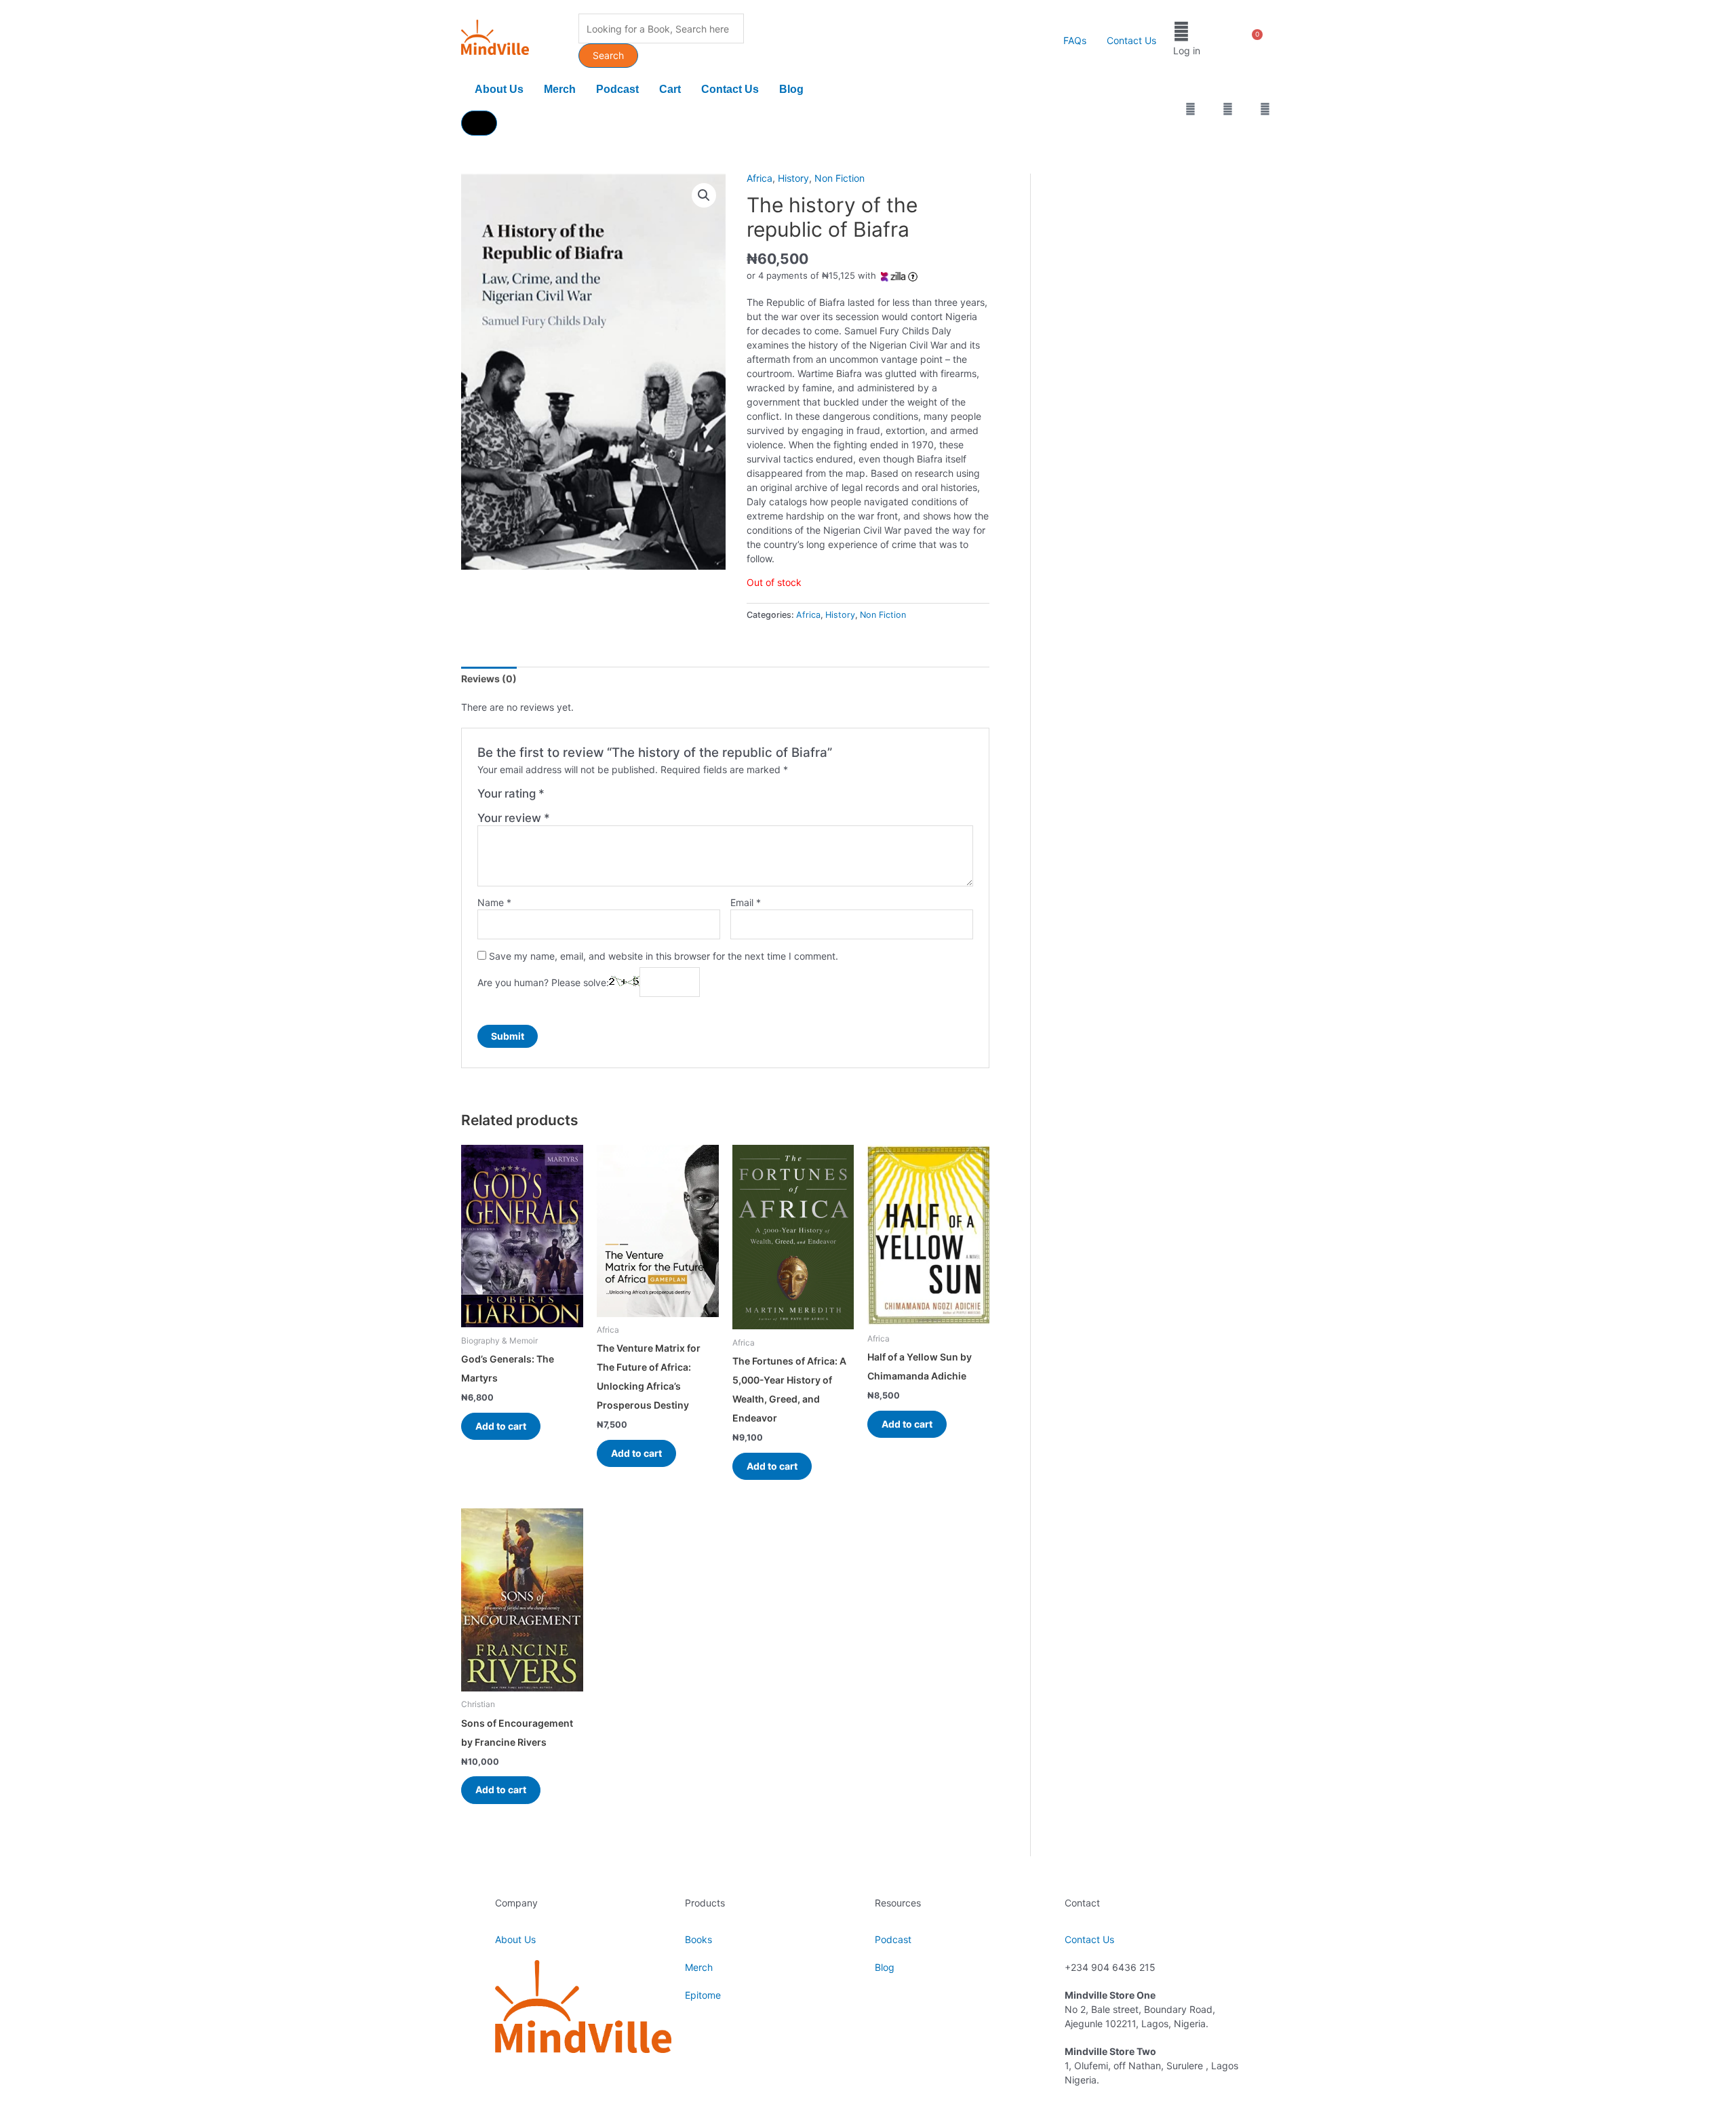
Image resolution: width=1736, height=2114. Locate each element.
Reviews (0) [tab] (489, 679)
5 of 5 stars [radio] (613, 798)
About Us (499, 89)
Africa (759, 178)
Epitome (703, 1995)
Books (698, 1939)
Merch (560, 89)
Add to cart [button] (501, 1426)
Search (608, 55)
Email (746, 902)
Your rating (511, 794)
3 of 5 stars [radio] (584, 798)
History (793, 178)
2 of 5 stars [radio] (571, 798)
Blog (791, 89)
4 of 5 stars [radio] (598, 798)
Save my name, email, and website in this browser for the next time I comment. (664, 956)
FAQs (1075, 40)
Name (494, 902)
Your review (514, 818)
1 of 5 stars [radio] (556, 798)
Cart (670, 89)
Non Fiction (840, 178)
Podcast (617, 89)
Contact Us (1131, 40)
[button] (704, 195)
